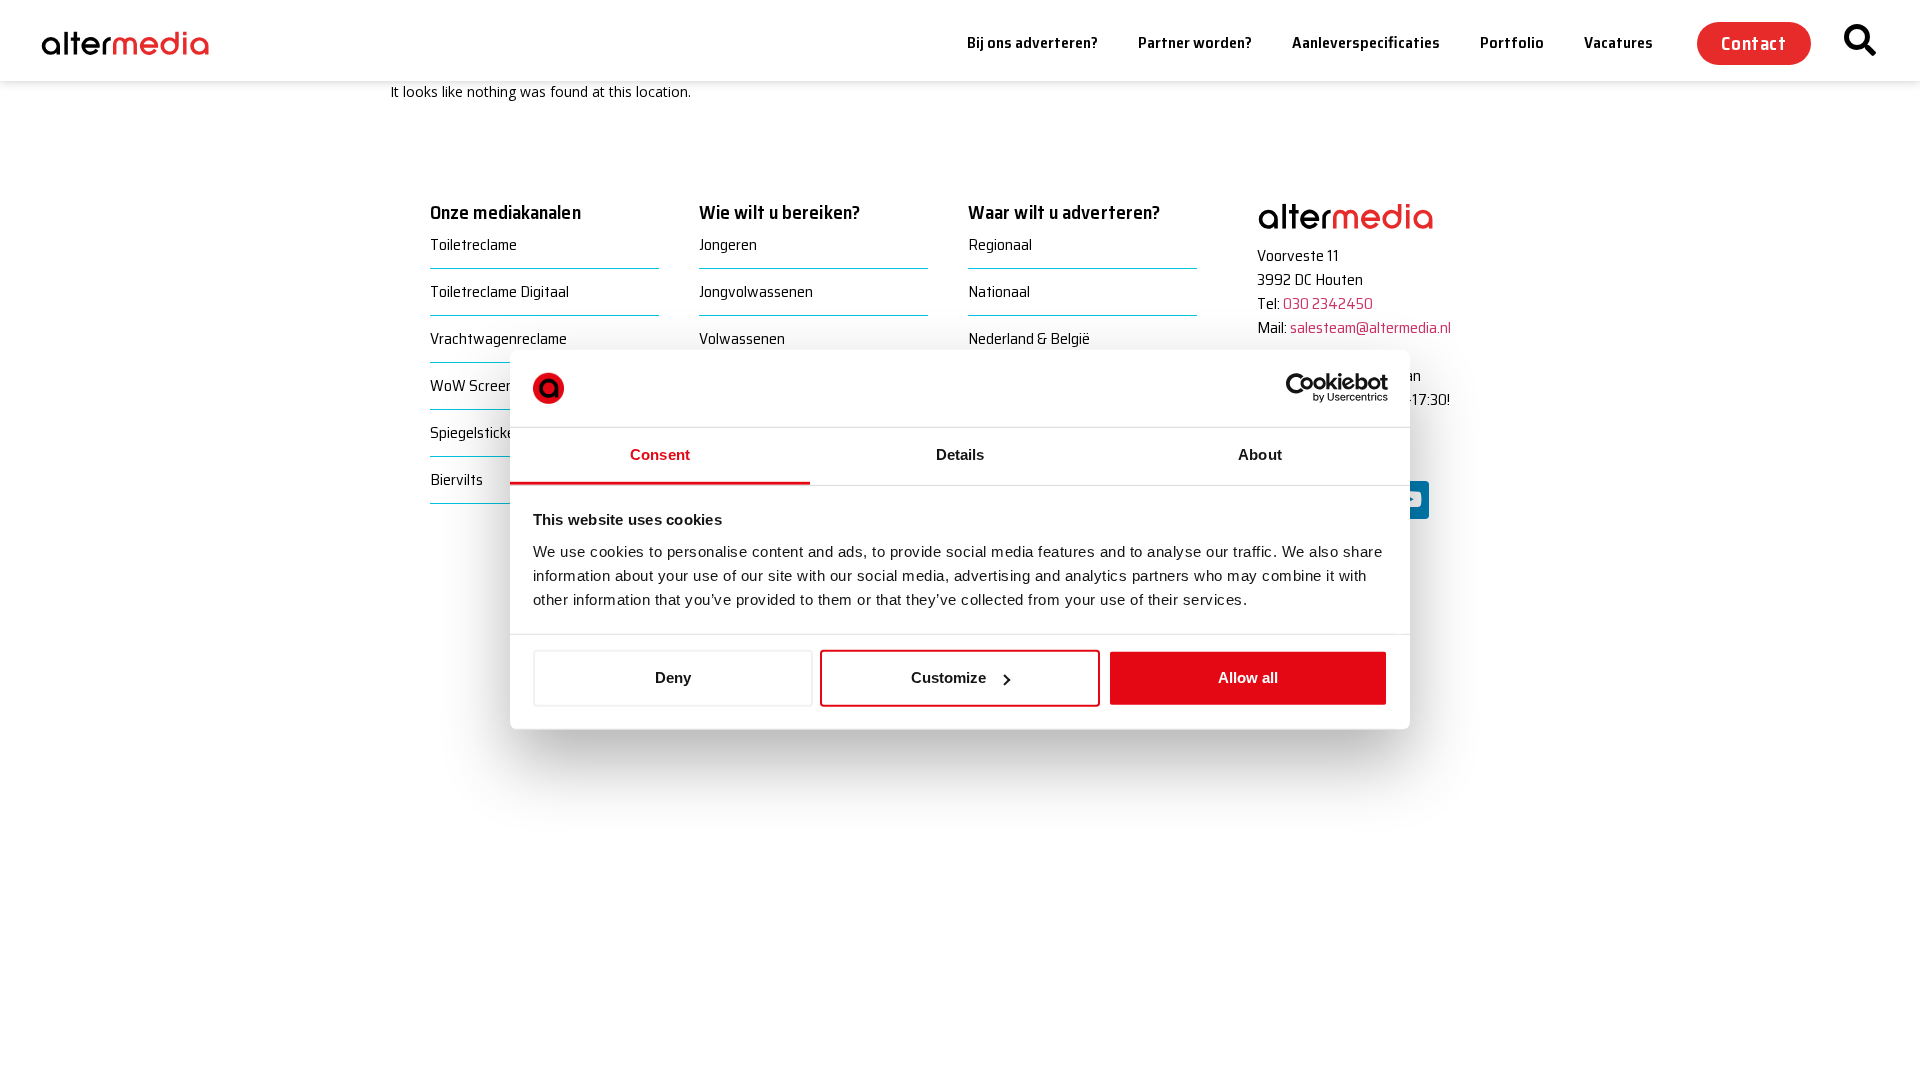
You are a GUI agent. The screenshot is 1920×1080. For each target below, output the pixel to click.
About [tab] (1260, 454)
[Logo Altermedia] (140, 43)
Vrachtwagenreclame (498, 338)
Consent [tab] (660, 454)
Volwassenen (742, 338)
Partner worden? (1195, 42)
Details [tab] (960, 454)
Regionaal (1000, 244)
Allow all (1248, 677)
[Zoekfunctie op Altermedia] (1860, 40)
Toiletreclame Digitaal (499, 291)
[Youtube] (1410, 500)
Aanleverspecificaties (1366, 42)
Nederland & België (1029, 338)
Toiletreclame (473, 244)
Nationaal (999, 291)
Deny (673, 677)
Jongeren (728, 244)
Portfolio (1512, 42)
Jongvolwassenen (756, 291)
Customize (948, 677)
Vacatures (1618, 42)
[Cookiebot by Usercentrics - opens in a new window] (1300, 388)
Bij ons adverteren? (1032, 42)
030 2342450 (1328, 303)
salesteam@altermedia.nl (1370, 327)
